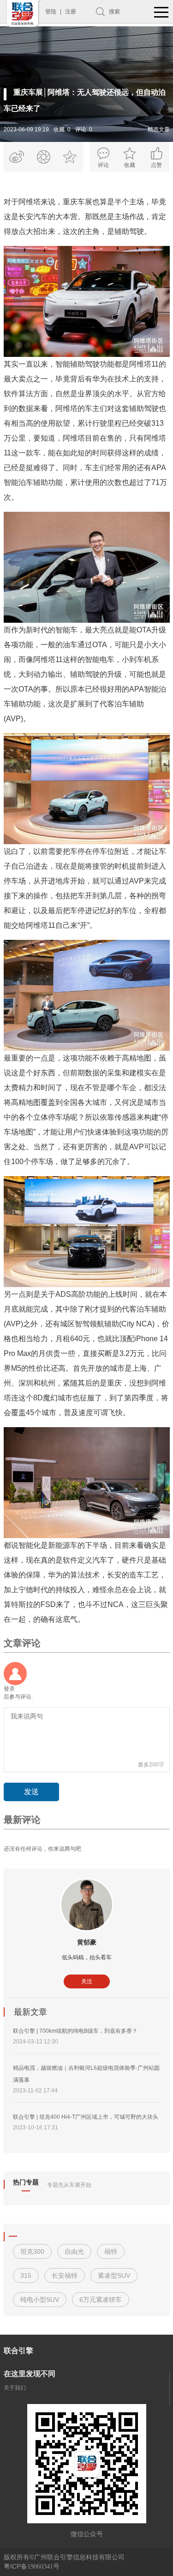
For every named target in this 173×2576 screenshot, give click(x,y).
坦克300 (32, 2251)
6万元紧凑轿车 (101, 2300)
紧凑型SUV (114, 2275)
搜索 (114, 12)
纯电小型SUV (40, 2300)
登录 (9, 1689)
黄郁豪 (87, 1942)
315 (26, 2275)
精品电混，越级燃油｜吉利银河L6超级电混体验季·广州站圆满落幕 (86, 2074)
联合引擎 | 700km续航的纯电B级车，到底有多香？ (75, 2031)
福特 (111, 2251)
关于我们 (15, 2388)
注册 (71, 12)
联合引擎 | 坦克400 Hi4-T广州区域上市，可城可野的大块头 (86, 2117)
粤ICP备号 (32, 2566)
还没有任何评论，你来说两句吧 (42, 1849)
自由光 (74, 2251)
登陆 (51, 12)
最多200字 (151, 1765)
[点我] (161, 13)
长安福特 (65, 2275)
